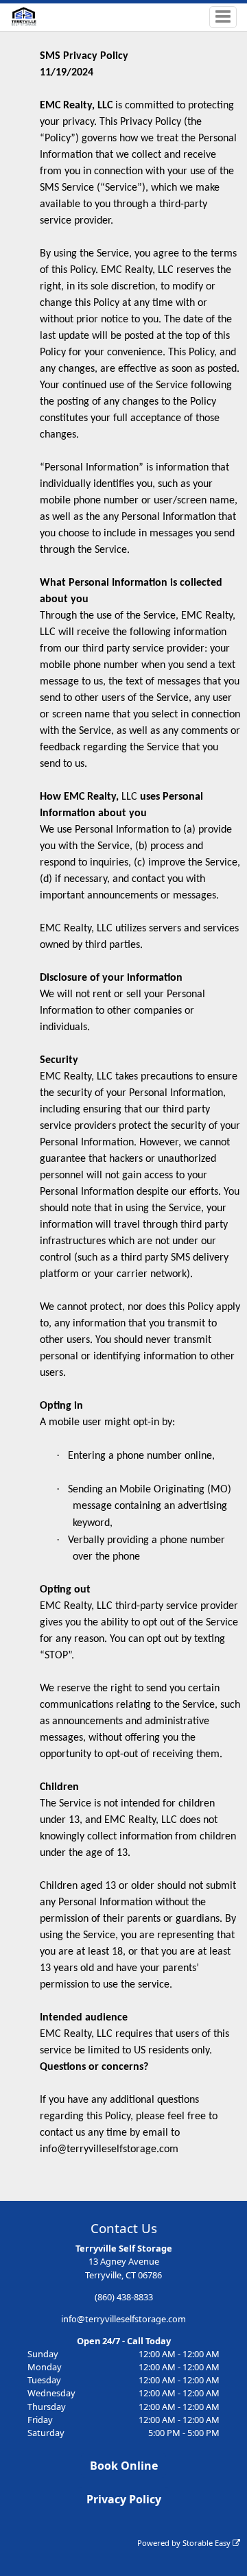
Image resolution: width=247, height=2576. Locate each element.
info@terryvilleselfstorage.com (123, 2319)
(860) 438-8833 (124, 2297)
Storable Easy (208, 2543)
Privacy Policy (124, 2499)
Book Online (124, 2466)
